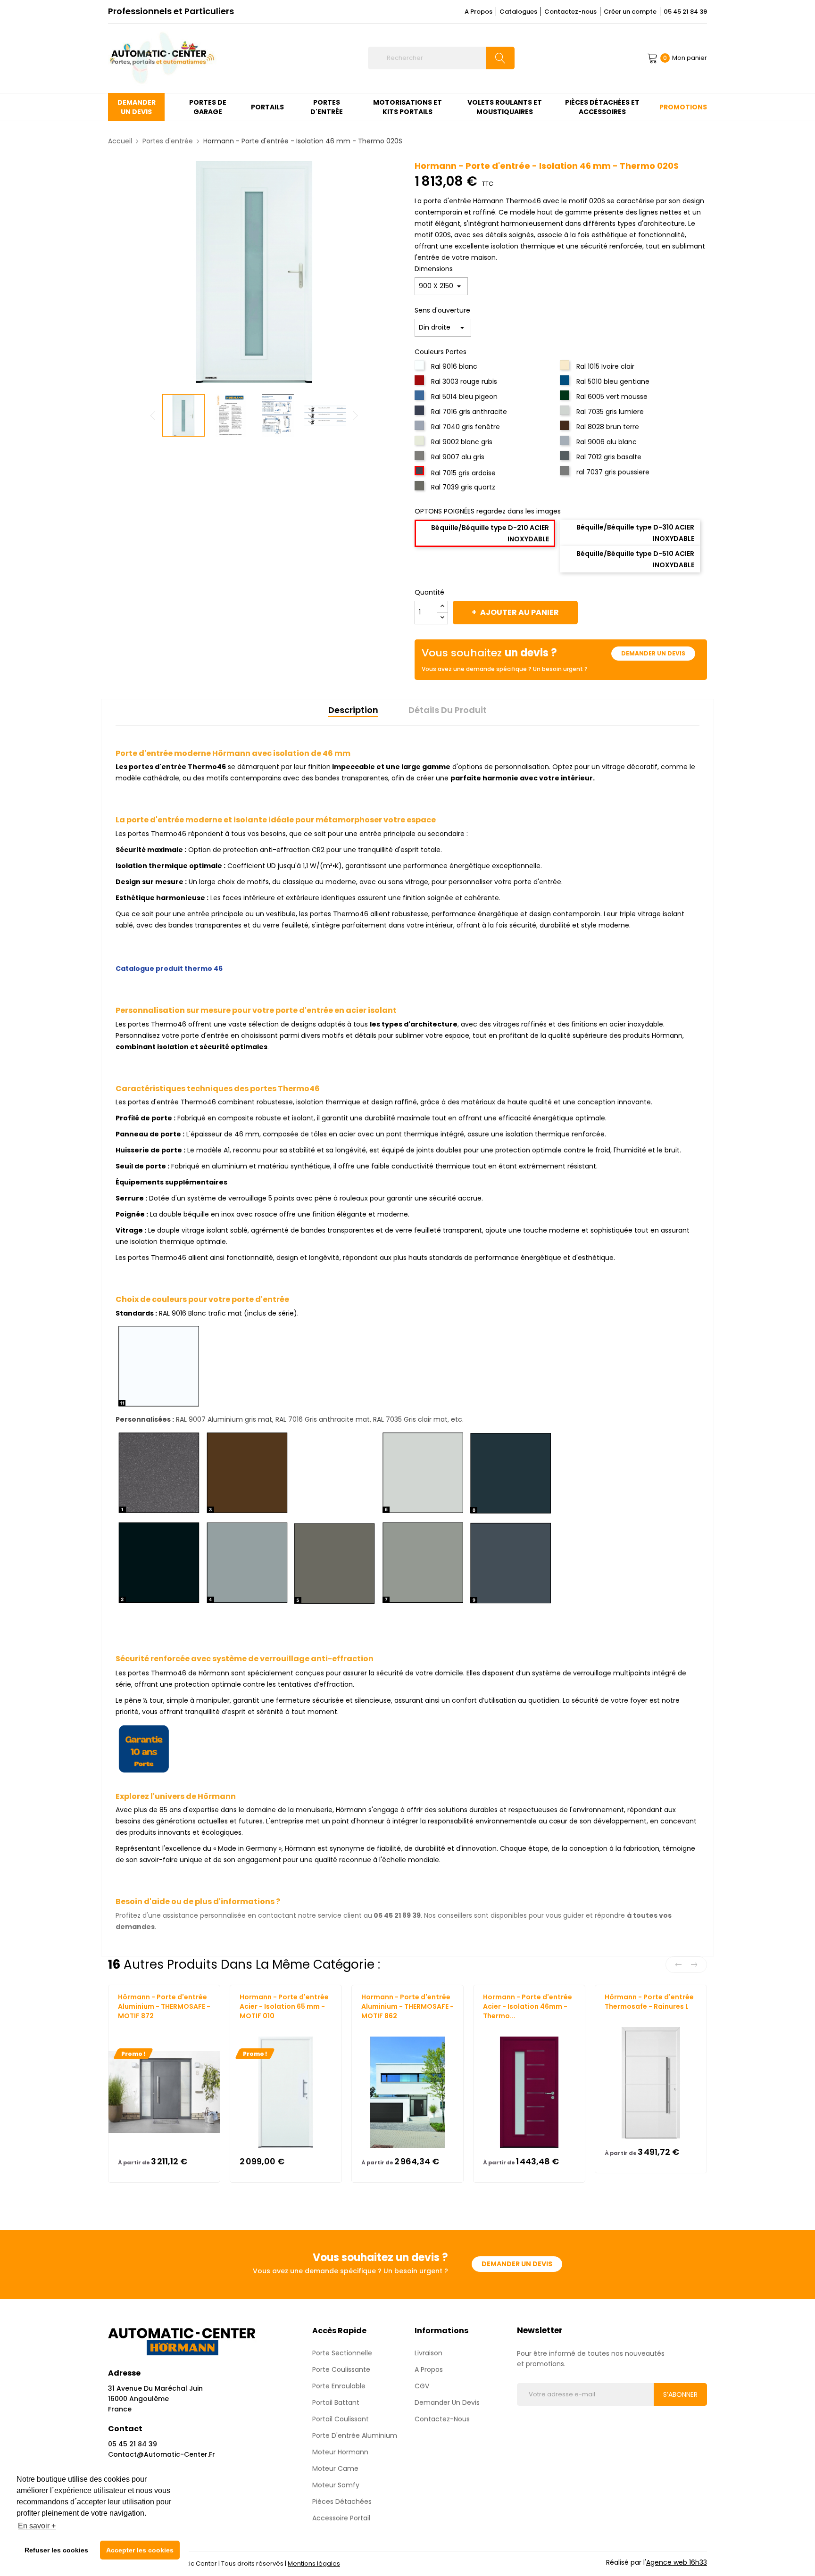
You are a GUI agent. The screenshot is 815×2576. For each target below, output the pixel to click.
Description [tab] (353, 710)
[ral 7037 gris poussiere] (566, 473)
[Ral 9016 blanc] (420, 368)
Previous (153, 415)
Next (356, 415)
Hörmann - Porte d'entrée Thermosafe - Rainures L (649, 2002)
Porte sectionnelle (342, 2353)
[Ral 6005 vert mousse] (566, 398)
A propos (429, 2369)
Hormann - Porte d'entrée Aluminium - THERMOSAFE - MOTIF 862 (407, 2006)
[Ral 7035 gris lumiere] (566, 413)
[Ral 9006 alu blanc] (566, 443)
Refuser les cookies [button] (56, 2550)
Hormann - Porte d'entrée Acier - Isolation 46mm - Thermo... (528, 2006)
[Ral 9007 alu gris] (420, 458)
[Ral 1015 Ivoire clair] (566, 368)
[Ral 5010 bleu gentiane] (566, 383)
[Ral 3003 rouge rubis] (420, 383)
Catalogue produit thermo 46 (169, 969)
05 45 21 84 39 (685, 12)
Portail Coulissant (341, 2419)
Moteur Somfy (336, 2485)
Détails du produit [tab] (448, 710)
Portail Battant (336, 2402)
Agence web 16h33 (677, 2562)
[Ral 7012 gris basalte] (566, 458)
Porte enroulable (339, 2386)
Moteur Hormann (340, 2452)
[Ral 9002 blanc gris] (420, 443)
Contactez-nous (570, 12)
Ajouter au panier (520, 612)
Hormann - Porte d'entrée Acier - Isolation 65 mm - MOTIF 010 (284, 2006)
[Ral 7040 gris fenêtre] (420, 428)
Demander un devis (653, 653)
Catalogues (518, 12)
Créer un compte (630, 12)
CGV (422, 2386)
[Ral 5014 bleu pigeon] (420, 398)
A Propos (478, 12)
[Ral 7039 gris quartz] (420, 489)
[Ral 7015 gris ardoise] (420, 473)
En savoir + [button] (37, 2526)
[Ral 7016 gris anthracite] (420, 413)
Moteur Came (335, 2468)
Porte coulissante (341, 2369)
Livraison (428, 2353)
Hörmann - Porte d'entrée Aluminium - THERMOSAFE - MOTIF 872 (164, 2006)
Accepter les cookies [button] (140, 2550)
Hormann (132, 2025)
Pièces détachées (342, 2501)
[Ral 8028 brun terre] (566, 428)
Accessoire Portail (341, 2518)
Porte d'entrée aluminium (355, 2435)
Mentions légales (314, 2564)
